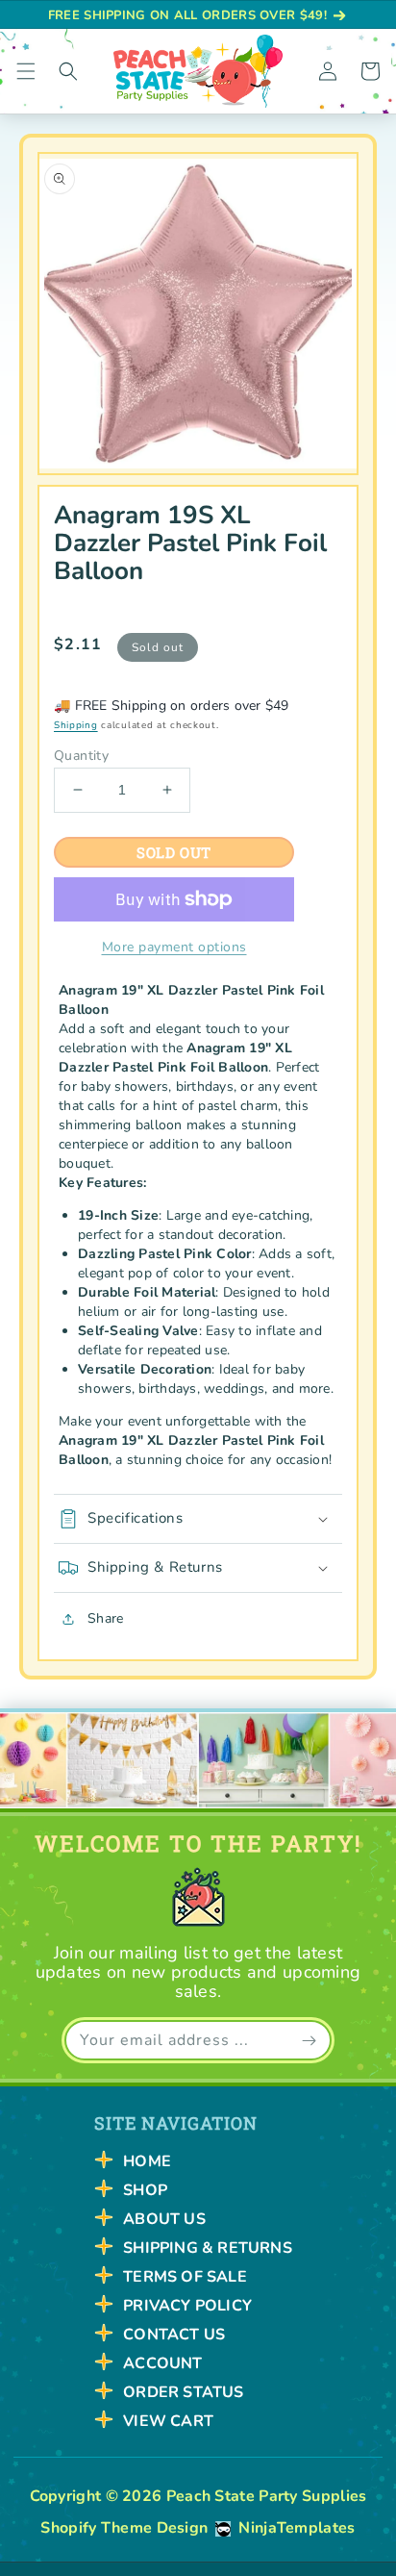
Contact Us (174, 2335)
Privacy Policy (187, 2306)
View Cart (168, 2421)
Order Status (183, 2392)
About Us (164, 2219)
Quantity (81, 756)
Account (162, 2363)
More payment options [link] (174, 947)
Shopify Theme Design (124, 2528)
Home (147, 2161)
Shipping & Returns (208, 2248)
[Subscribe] (309, 2040)
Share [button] (105, 1618)
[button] (26, 71)
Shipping (76, 725)
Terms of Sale (185, 2277)
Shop (145, 2190)
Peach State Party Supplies (267, 2496)
